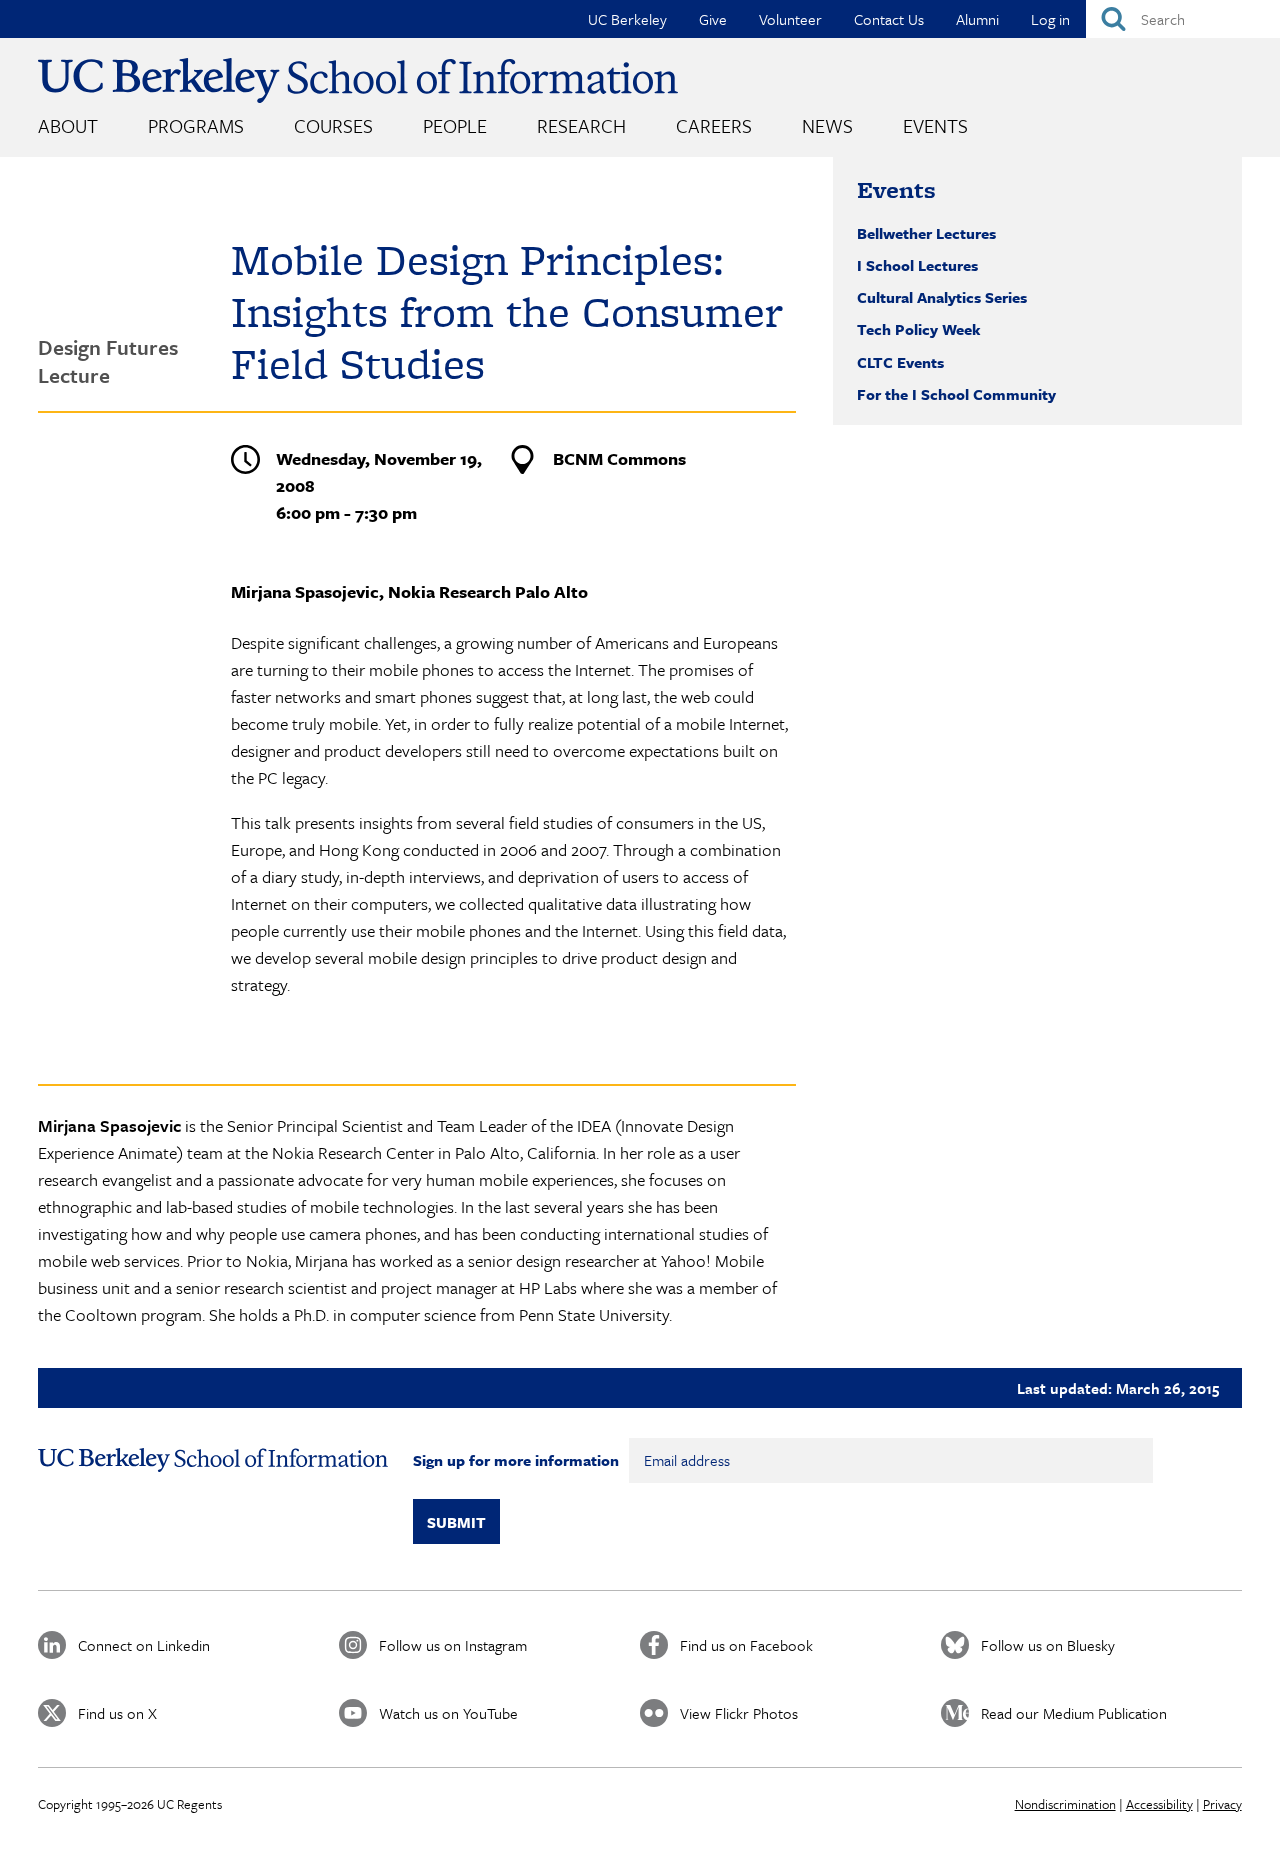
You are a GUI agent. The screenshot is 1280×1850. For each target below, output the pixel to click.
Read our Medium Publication (1074, 1713)
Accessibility (1159, 1804)
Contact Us (889, 19)
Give (713, 19)
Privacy (1222, 1804)
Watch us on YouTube (448, 1713)
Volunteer (790, 19)
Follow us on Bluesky (1048, 1645)
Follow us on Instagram (453, 1645)
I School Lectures (917, 265)
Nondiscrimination (1065, 1804)
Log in (1050, 19)
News (827, 125)
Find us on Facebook (746, 1645)
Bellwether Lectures (926, 233)
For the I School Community (956, 394)
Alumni (977, 19)
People (455, 125)
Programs (196, 125)
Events (935, 125)
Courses (333, 125)
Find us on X (117, 1713)
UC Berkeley (627, 19)
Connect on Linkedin (144, 1645)
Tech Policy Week (919, 329)
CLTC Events (900, 362)
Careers (714, 125)
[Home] (358, 80)
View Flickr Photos (739, 1713)
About (68, 125)
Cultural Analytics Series (942, 297)
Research (581, 125)
